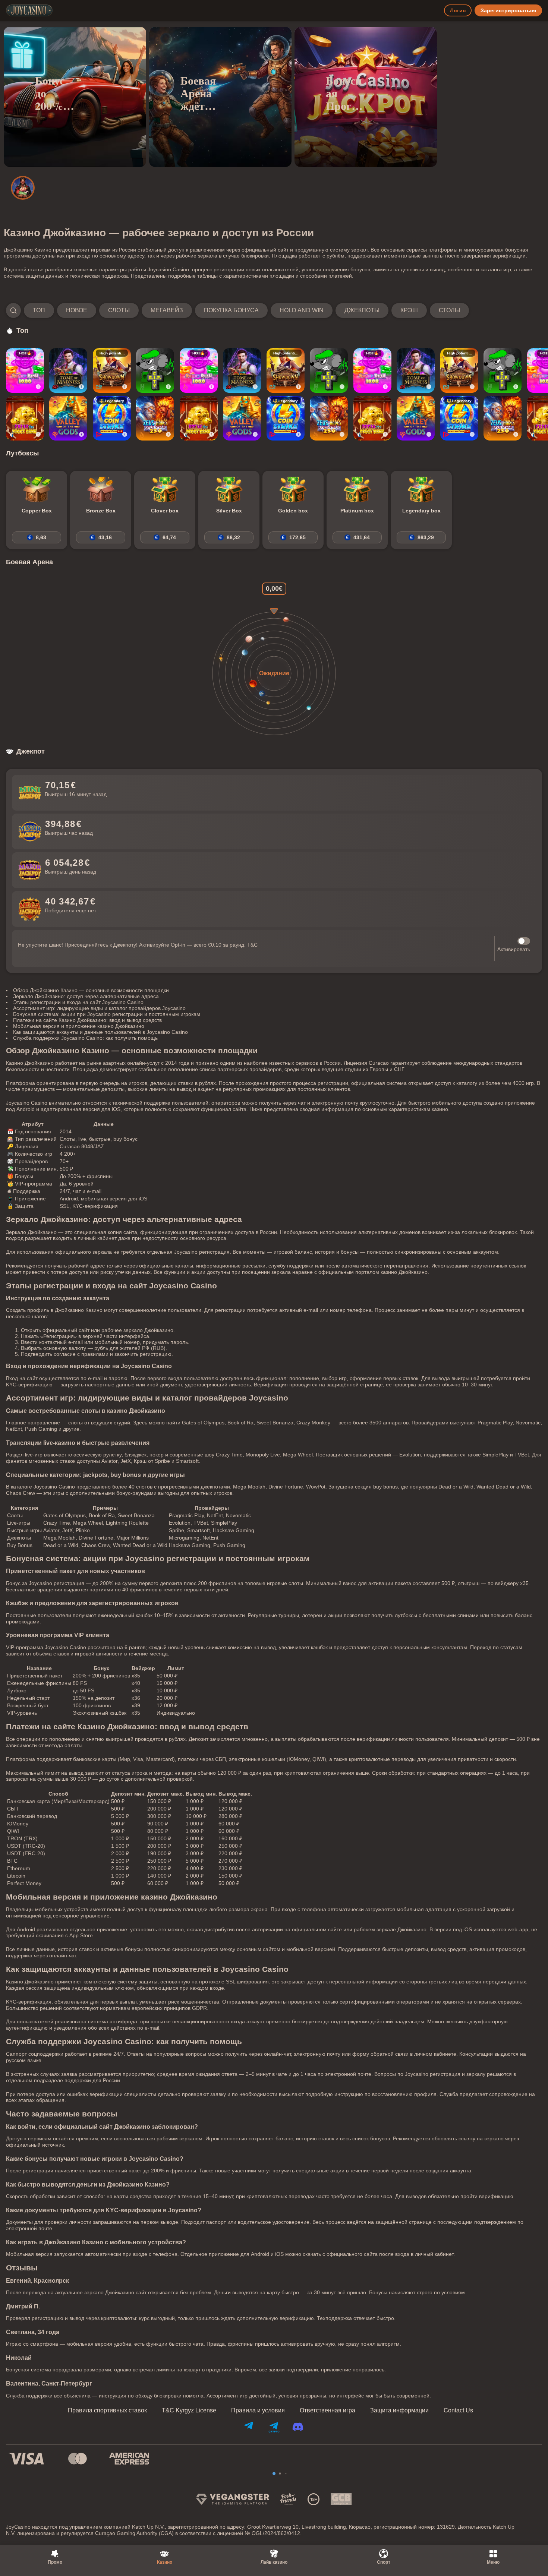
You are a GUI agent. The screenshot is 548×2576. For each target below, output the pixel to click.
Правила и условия (258, 2411)
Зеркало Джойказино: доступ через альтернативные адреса (86, 996)
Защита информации (399, 2411)
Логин (458, 10)
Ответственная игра (327, 2411)
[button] (237, 310)
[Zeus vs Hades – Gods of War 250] (155, 418)
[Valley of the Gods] (68, 418)
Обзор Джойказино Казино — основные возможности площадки (91, 990)
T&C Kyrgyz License (189, 2411)
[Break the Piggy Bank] (25, 418)
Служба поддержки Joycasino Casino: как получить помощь (85, 1038)
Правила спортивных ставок (107, 2411)
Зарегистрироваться (508, 10)
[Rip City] (155, 370)
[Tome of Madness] (68, 370)
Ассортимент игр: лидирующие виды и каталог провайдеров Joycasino (99, 1008)
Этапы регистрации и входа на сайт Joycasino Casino (78, 1002)
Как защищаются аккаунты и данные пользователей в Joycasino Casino (100, 1032)
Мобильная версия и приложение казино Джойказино (79, 1026)
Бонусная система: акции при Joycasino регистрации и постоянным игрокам (107, 1014)
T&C (252, 945)
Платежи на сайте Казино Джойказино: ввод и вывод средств (87, 1020)
